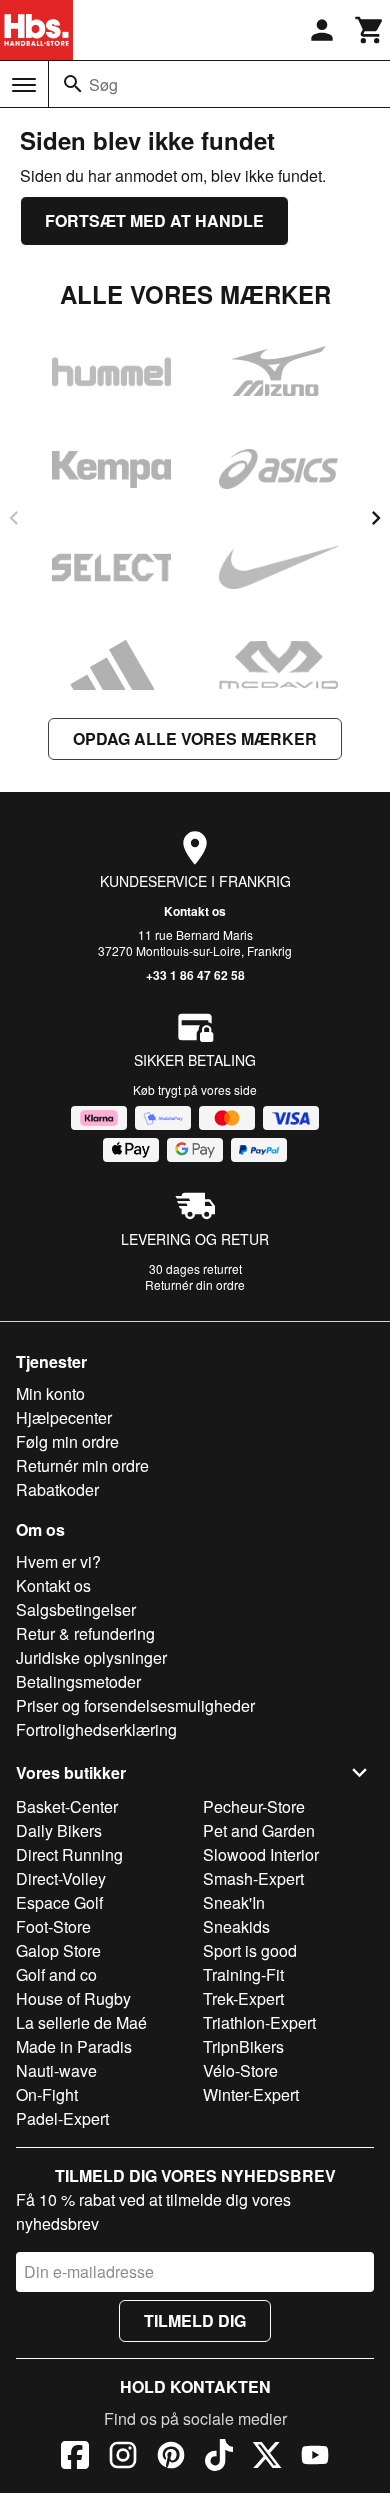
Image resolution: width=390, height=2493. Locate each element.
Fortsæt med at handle (154, 220)
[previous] (14, 518)
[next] (376, 518)
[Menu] (24, 85)
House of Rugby (73, 1998)
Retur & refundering (85, 1633)
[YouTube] (315, 2458)
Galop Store (58, 1950)
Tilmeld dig (195, 2320)
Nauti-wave (56, 2070)
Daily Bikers (59, 1830)
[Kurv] (370, 30)
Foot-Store (53, 1926)
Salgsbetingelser (76, 1609)
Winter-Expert (251, 2094)
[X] (267, 2458)
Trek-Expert (243, 1998)
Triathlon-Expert (259, 2022)
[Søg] (73, 84)
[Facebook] (75, 2458)
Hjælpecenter (64, 1417)
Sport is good (250, 1950)
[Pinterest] (171, 2458)
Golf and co (56, 1974)
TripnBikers (243, 2046)
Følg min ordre (67, 1441)
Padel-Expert (62, 2118)
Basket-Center (67, 1806)
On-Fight (47, 2094)
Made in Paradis (74, 2046)
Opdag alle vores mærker (195, 738)
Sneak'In (234, 1902)
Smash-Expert (253, 1878)
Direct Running (69, 1854)
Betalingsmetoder (78, 1681)
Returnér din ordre (195, 1284)
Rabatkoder (57, 1489)
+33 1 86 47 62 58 (195, 975)
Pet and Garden (259, 1830)
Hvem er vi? (58, 1561)
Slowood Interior (261, 1854)
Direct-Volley (61, 1878)
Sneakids (236, 1926)
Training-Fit (243, 1974)
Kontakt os (195, 911)
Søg (103, 84)
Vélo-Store (240, 2070)
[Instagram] (123, 2458)
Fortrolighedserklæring (96, 1729)
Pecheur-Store (254, 1806)
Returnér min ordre (82, 1465)
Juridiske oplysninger (91, 1657)
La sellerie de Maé (81, 2022)
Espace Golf (59, 1902)
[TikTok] (219, 2458)
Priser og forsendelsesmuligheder (135, 1705)
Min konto (50, 1393)
